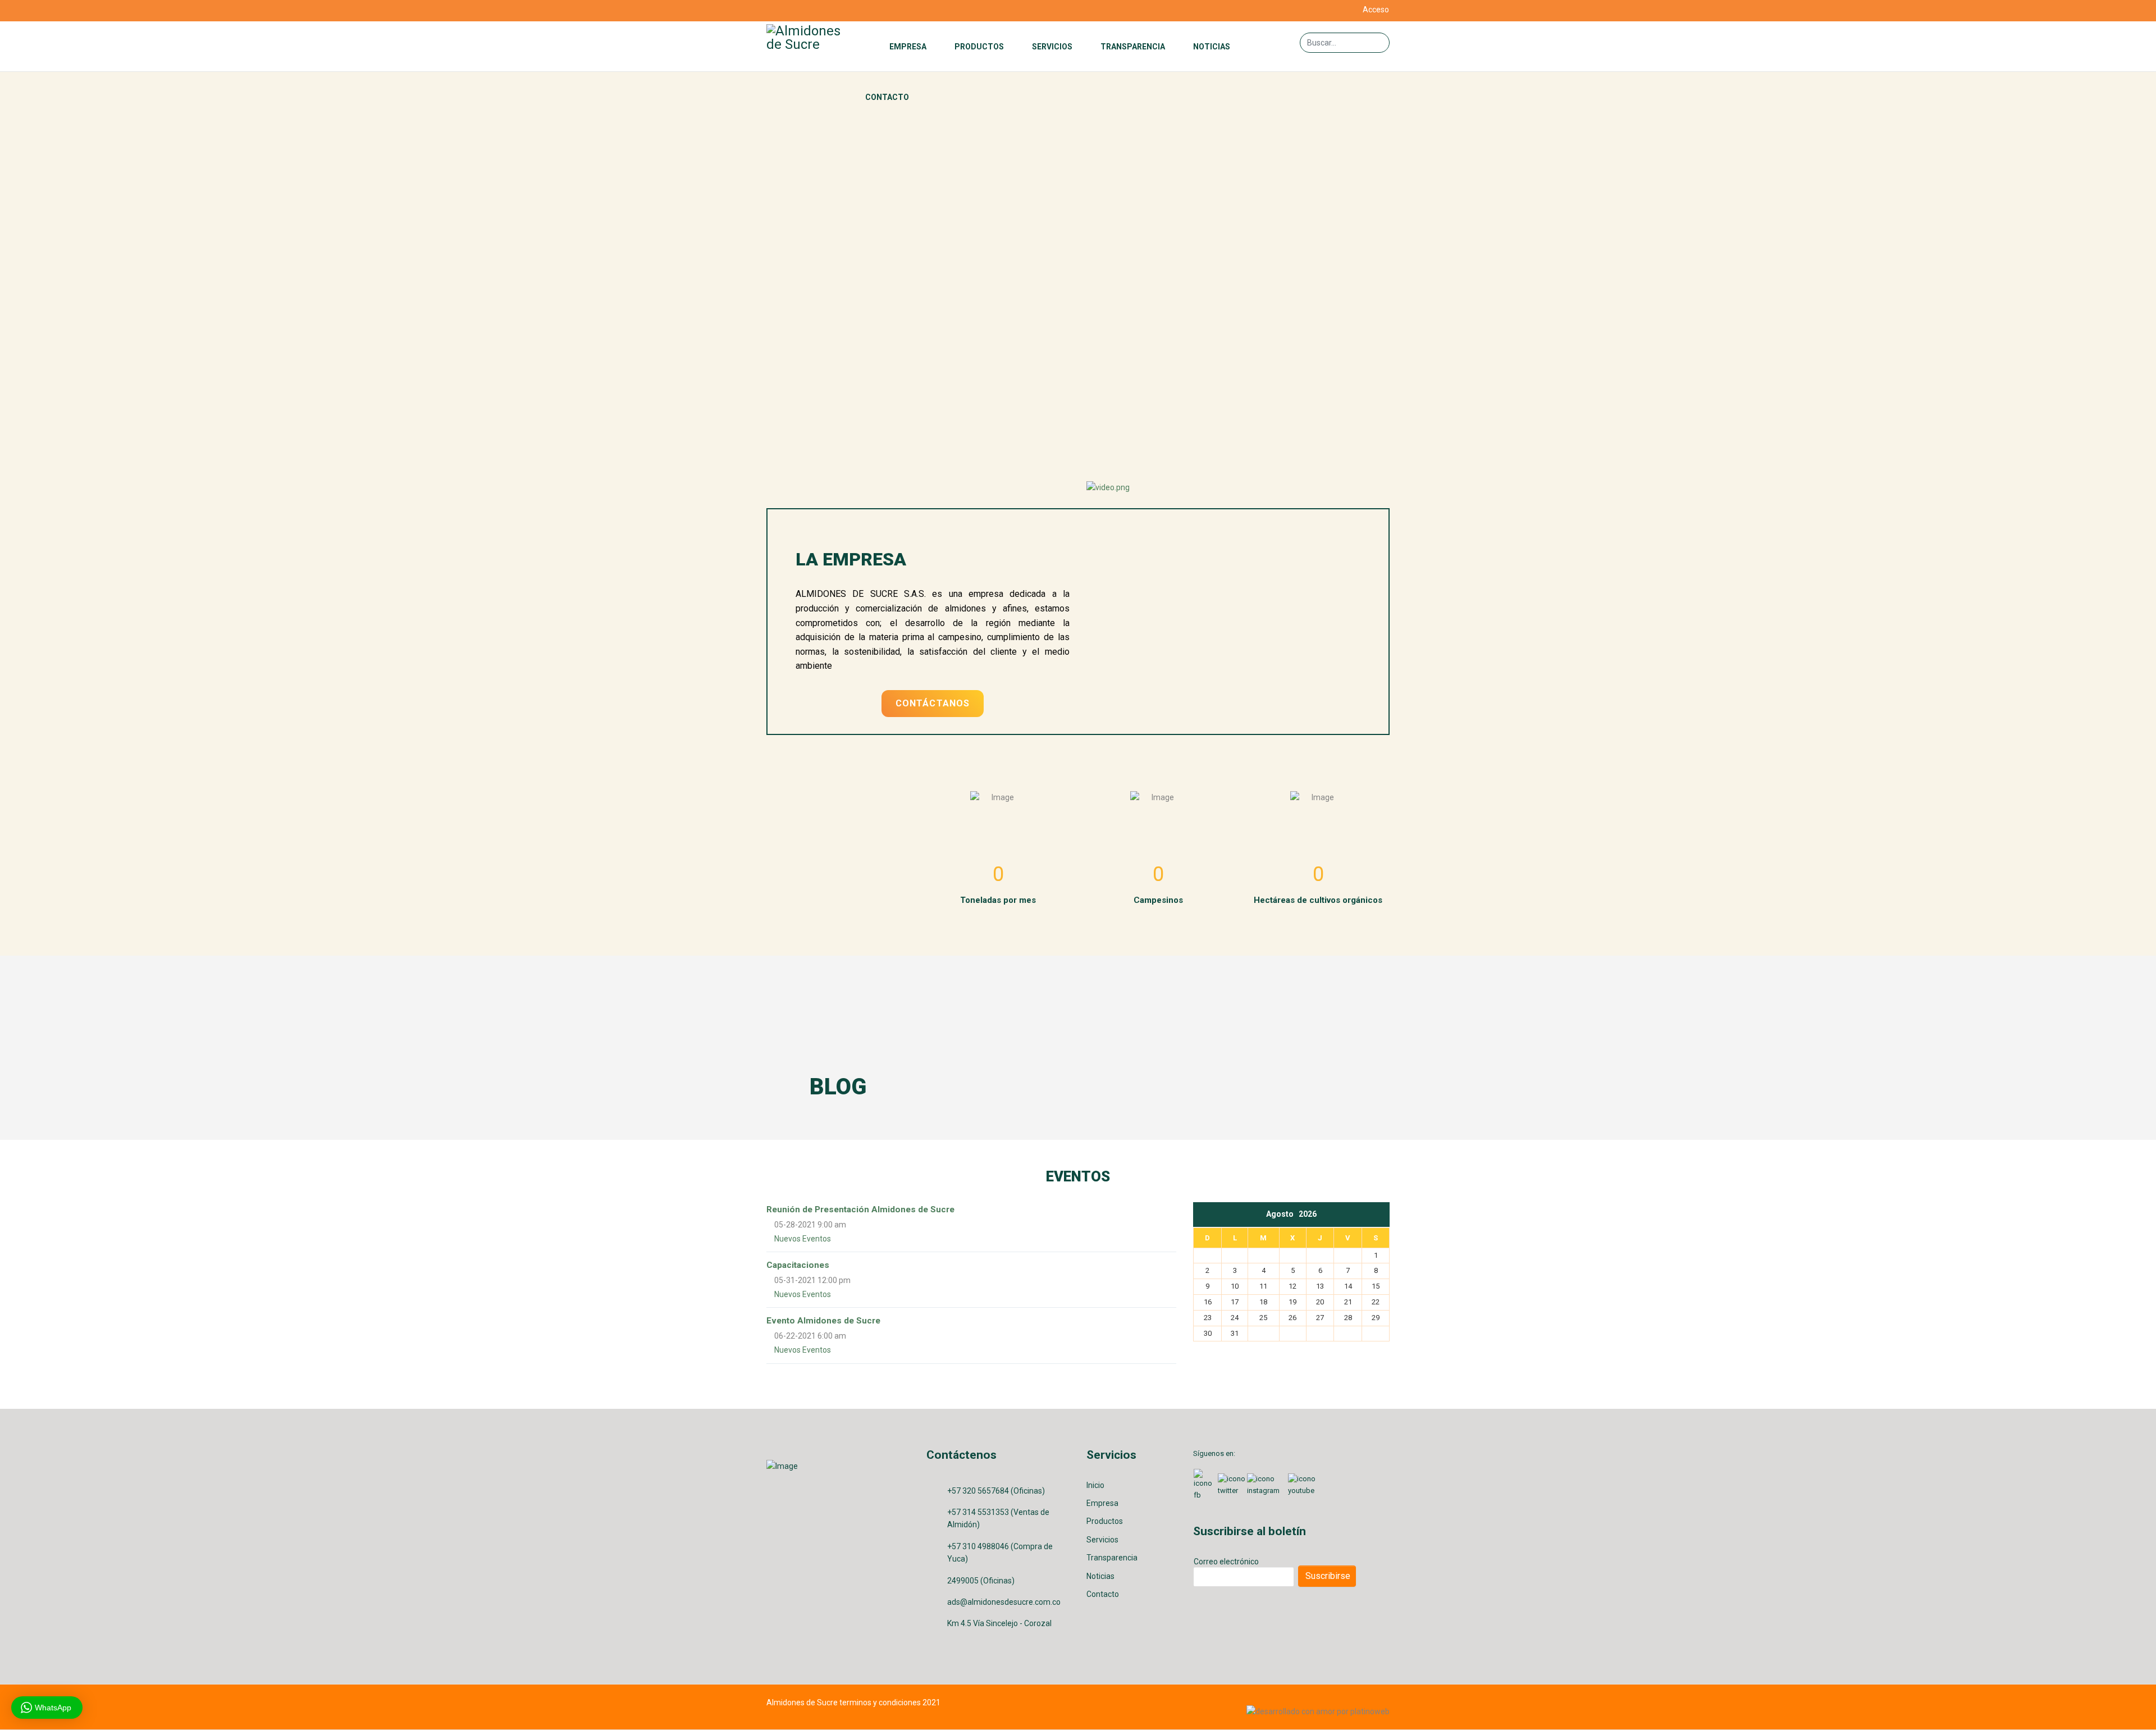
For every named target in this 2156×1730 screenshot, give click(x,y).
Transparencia (1133, 47)
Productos (979, 47)
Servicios (1052, 47)
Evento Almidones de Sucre (823, 1321)
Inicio (1095, 1485)
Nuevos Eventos (803, 1239)
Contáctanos (933, 703)
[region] (1078, 259)
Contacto (887, 97)
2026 (1308, 1214)
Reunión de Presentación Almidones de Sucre (860, 1209)
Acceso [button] (1376, 10)
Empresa (908, 47)
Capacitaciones (798, 1265)
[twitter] (785, 11)
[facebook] (771, 11)
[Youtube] (799, 11)
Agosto (1282, 1214)
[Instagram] (813, 11)
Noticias (1212, 47)
